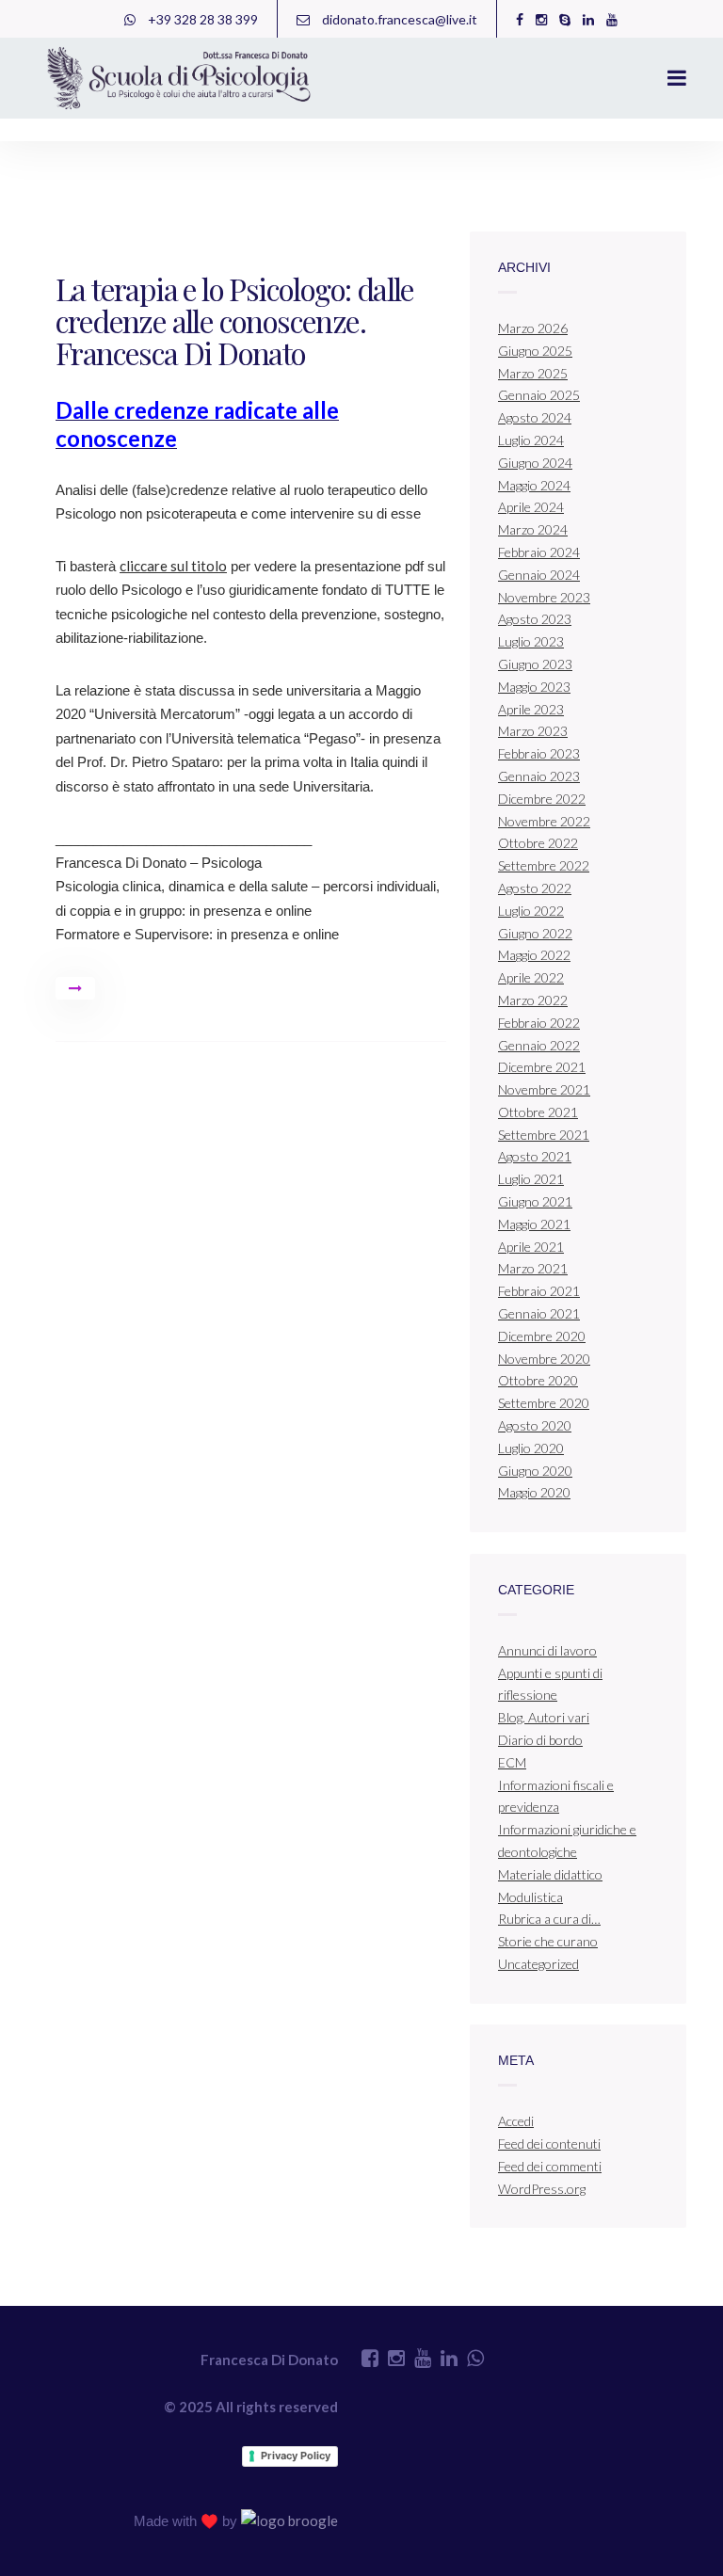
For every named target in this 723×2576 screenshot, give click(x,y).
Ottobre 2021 (538, 1112)
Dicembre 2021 (542, 1067)
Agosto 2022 (535, 888)
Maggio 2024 (534, 485)
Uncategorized (538, 1964)
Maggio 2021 (534, 1224)
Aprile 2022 (531, 977)
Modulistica (530, 1897)
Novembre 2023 (544, 597)
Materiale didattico (550, 1874)
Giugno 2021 (535, 1201)
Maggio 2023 (534, 687)
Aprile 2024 (531, 507)
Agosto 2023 (535, 619)
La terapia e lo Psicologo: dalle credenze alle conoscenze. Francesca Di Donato (235, 320)
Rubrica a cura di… (549, 1919)
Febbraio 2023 (539, 753)
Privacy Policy (296, 2456)
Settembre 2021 (544, 1135)
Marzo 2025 (533, 373)
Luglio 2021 (531, 1179)
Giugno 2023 (535, 664)
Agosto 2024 (535, 417)
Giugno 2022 (535, 933)
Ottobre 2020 (538, 1380)
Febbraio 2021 (539, 1291)
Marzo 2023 (533, 731)
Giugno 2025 (535, 351)
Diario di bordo (540, 1740)
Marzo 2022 (533, 1000)
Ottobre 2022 (538, 843)
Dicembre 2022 (542, 799)
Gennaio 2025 (539, 395)
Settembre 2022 (544, 865)
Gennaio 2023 (539, 776)
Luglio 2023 (531, 641)
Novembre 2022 (544, 821)
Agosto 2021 (535, 1156)
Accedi (516, 2121)
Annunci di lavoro (547, 1650)
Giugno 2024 (535, 463)
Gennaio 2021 (539, 1313)
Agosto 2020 (535, 1425)
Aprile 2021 (531, 1247)
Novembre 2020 (544, 1359)
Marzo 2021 (533, 1268)
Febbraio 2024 (539, 552)
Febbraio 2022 (539, 1023)
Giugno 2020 (535, 1471)
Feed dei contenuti (549, 2144)
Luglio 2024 (531, 440)
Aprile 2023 (531, 709)
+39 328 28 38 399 (201, 19)
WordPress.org (542, 2189)
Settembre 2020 (544, 1403)
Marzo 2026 (533, 328)
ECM (512, 1762)
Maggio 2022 (534, 955)
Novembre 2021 (544, 1089)
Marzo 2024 (533, 529)
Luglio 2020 (531, 1448)
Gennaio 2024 (539, 575)
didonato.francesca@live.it (398, 19)
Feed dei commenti (550, 2166)
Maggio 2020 (534, 1492)
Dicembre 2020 (542, 1336)
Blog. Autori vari (544, 1717)
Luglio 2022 (531, 911)
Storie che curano (548, 1941)
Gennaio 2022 (539, 1045)
